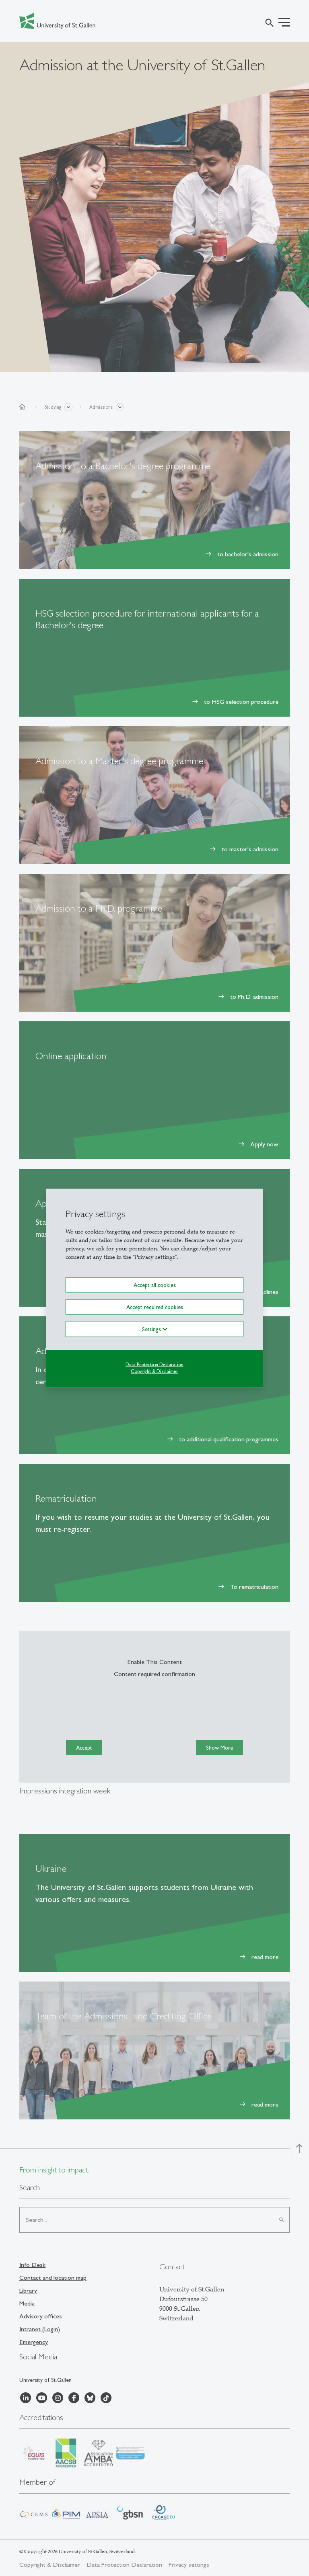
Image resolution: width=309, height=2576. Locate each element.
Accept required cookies (155, 1307)
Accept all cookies (155, 1285)
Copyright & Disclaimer (154, 1371)
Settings (152, 1329)
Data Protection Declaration (154, 1364)
